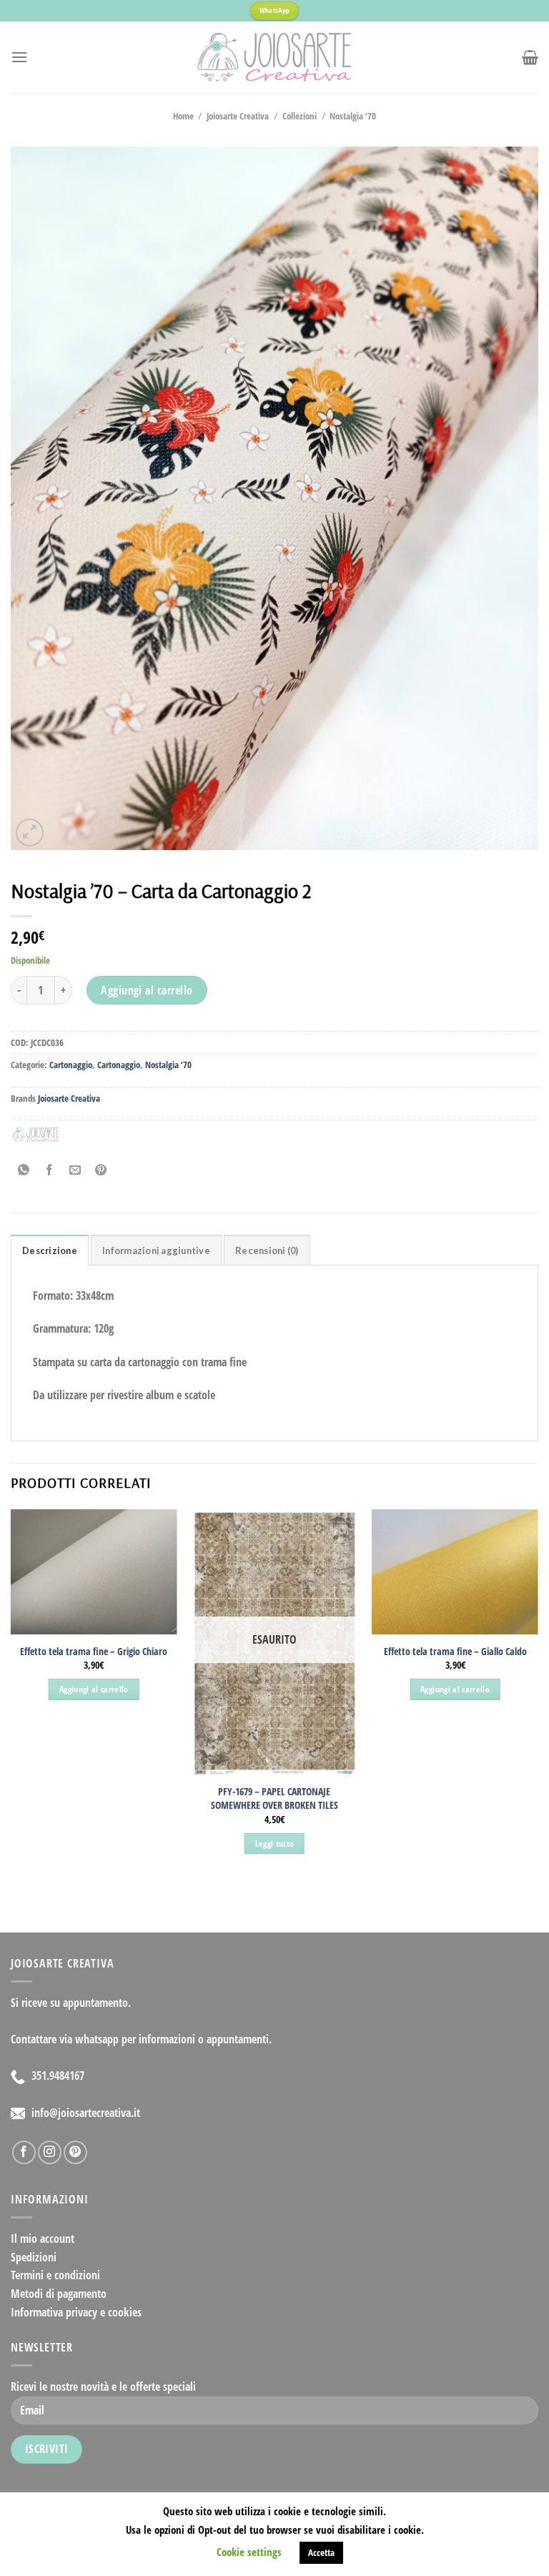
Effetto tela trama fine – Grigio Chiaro (94, 1652)
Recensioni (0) (267, 1250)
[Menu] (19, 57)
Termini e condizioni (55, 2275)
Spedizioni (34, 2257)
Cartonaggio (71, 1065)
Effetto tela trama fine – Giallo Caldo (455, 1652)
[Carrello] (530, 57)
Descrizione (50, 1250)
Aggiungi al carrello (147, 990)
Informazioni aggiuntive (156, 1250)
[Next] (538, 1694)
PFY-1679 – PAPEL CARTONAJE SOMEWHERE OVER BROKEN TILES (274, 1798)
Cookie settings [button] (249, 2552)
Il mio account (43, 2239)
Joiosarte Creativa (238, 116)
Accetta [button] (321, 2552)
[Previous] (11, 1694)
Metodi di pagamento (59, 2294)
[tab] (50, 1250)
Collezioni (300, 116)
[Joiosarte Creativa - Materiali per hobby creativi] (274, 57)
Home (183, 116)
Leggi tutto (275, 1844)
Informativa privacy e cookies (76, 2312)
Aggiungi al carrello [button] (94, 1689)
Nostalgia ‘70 (353, 116)
